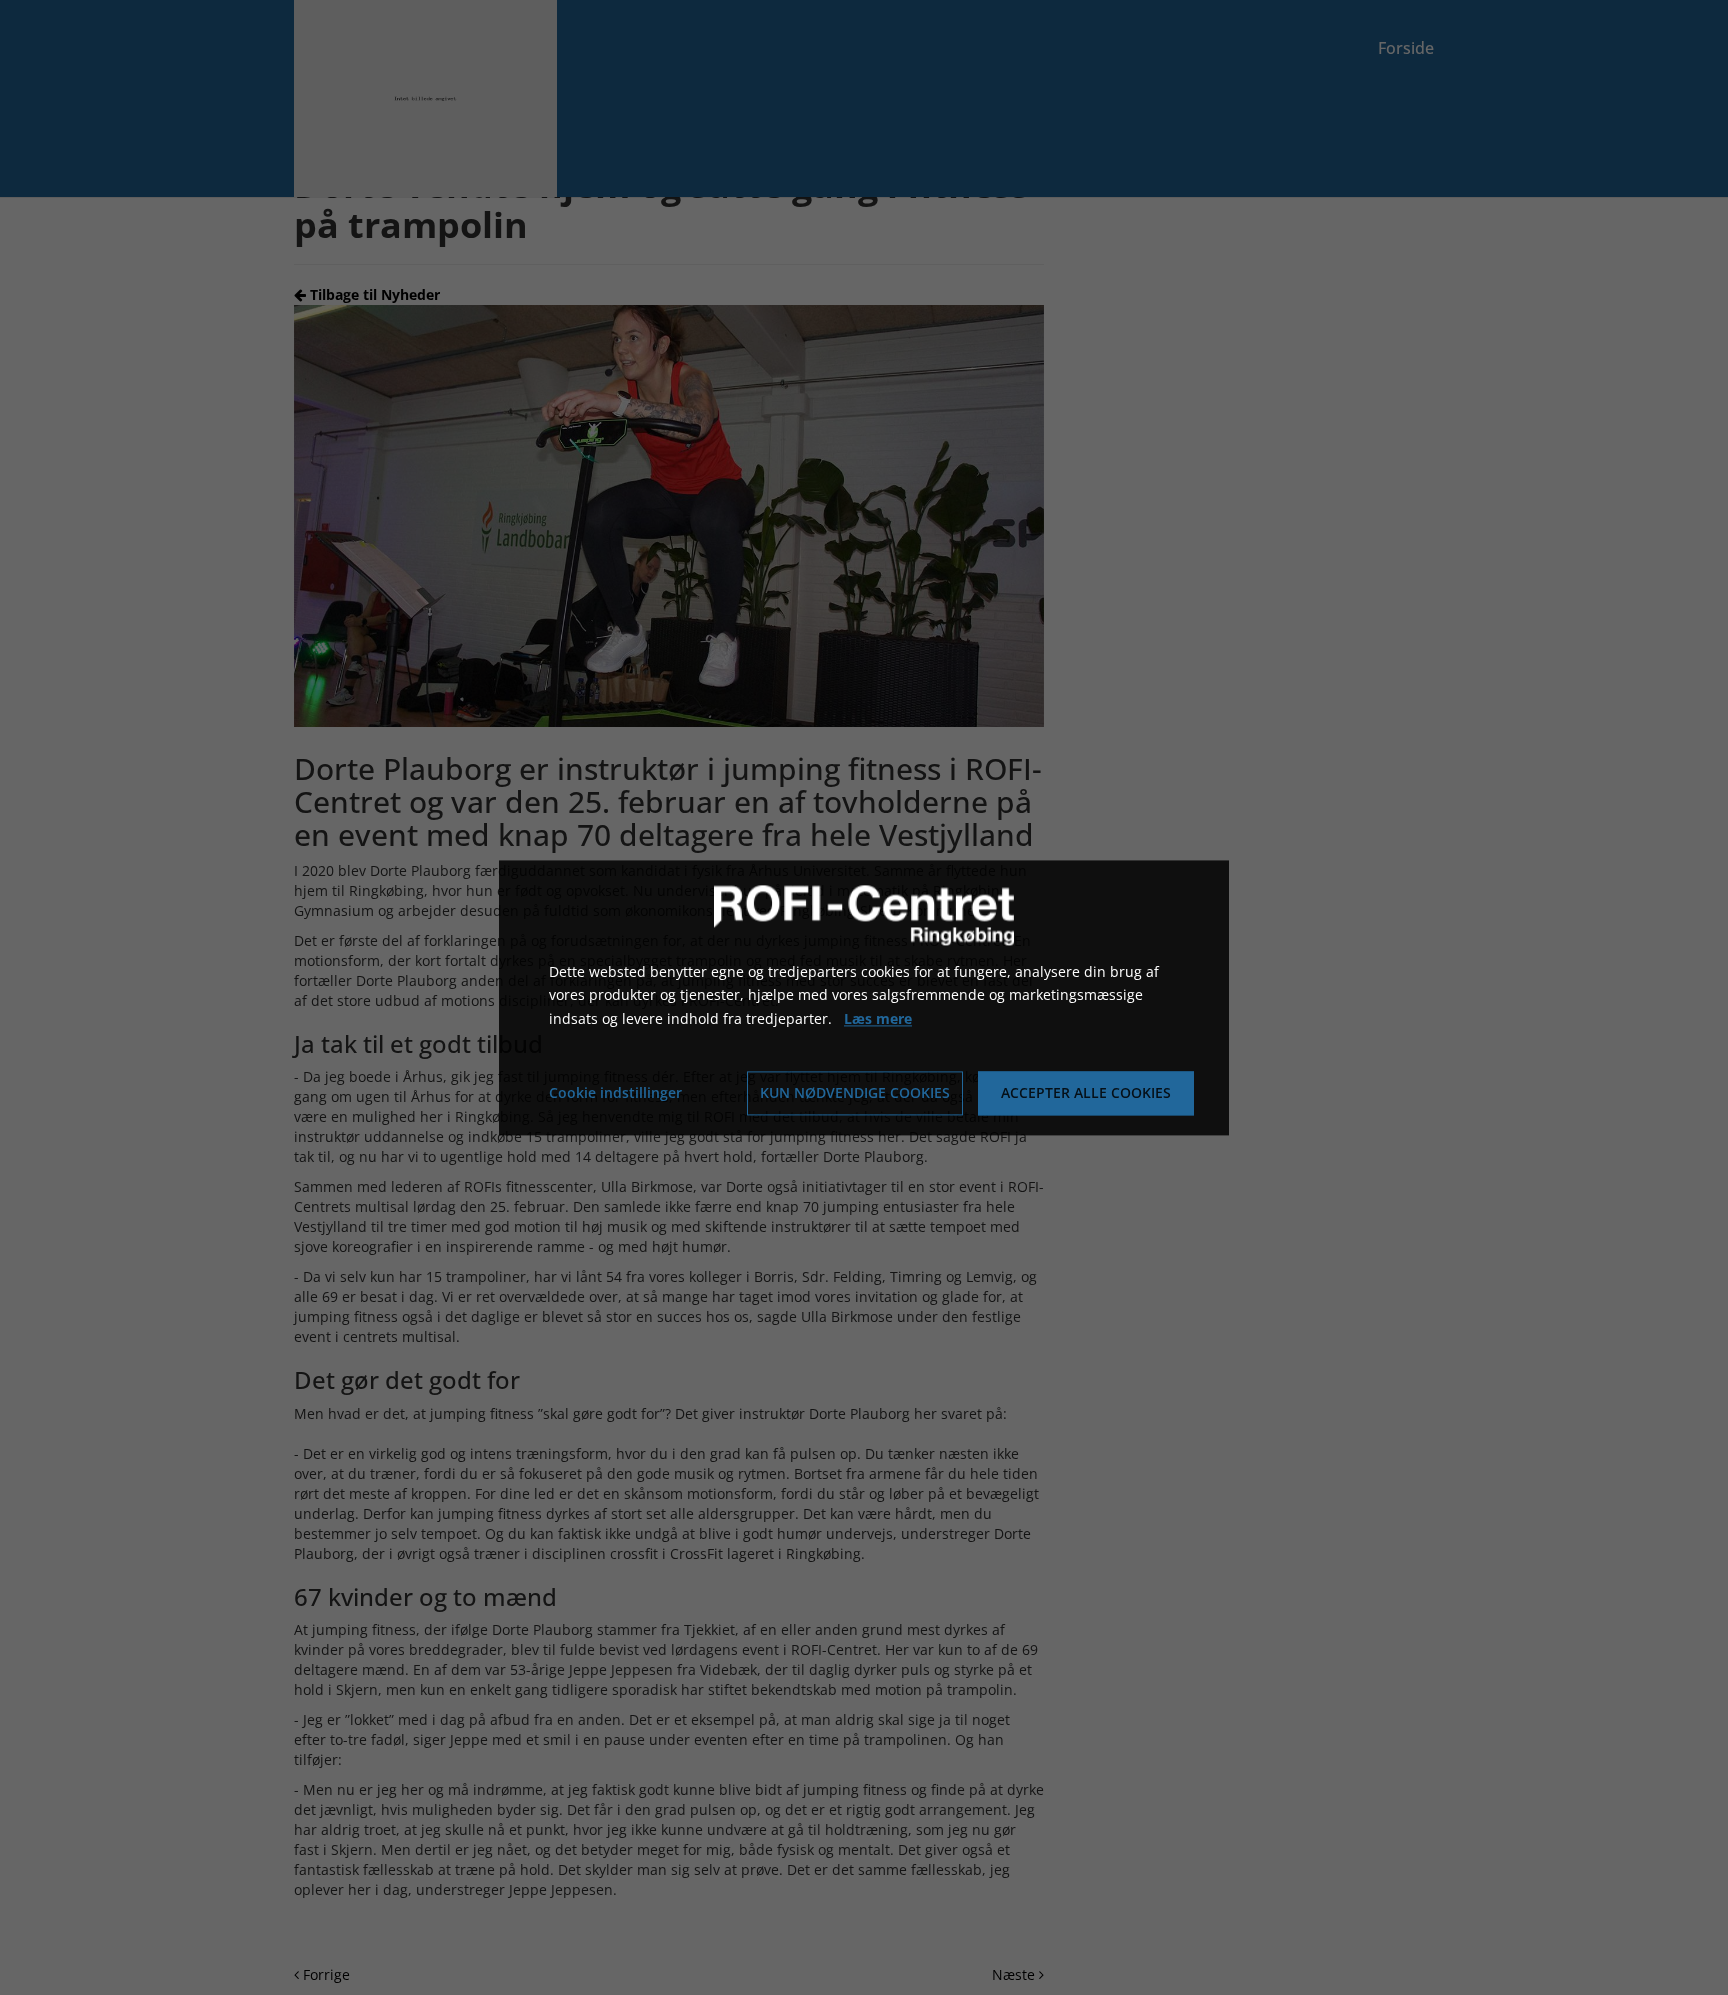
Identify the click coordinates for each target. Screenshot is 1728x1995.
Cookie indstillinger (615, 1092)
